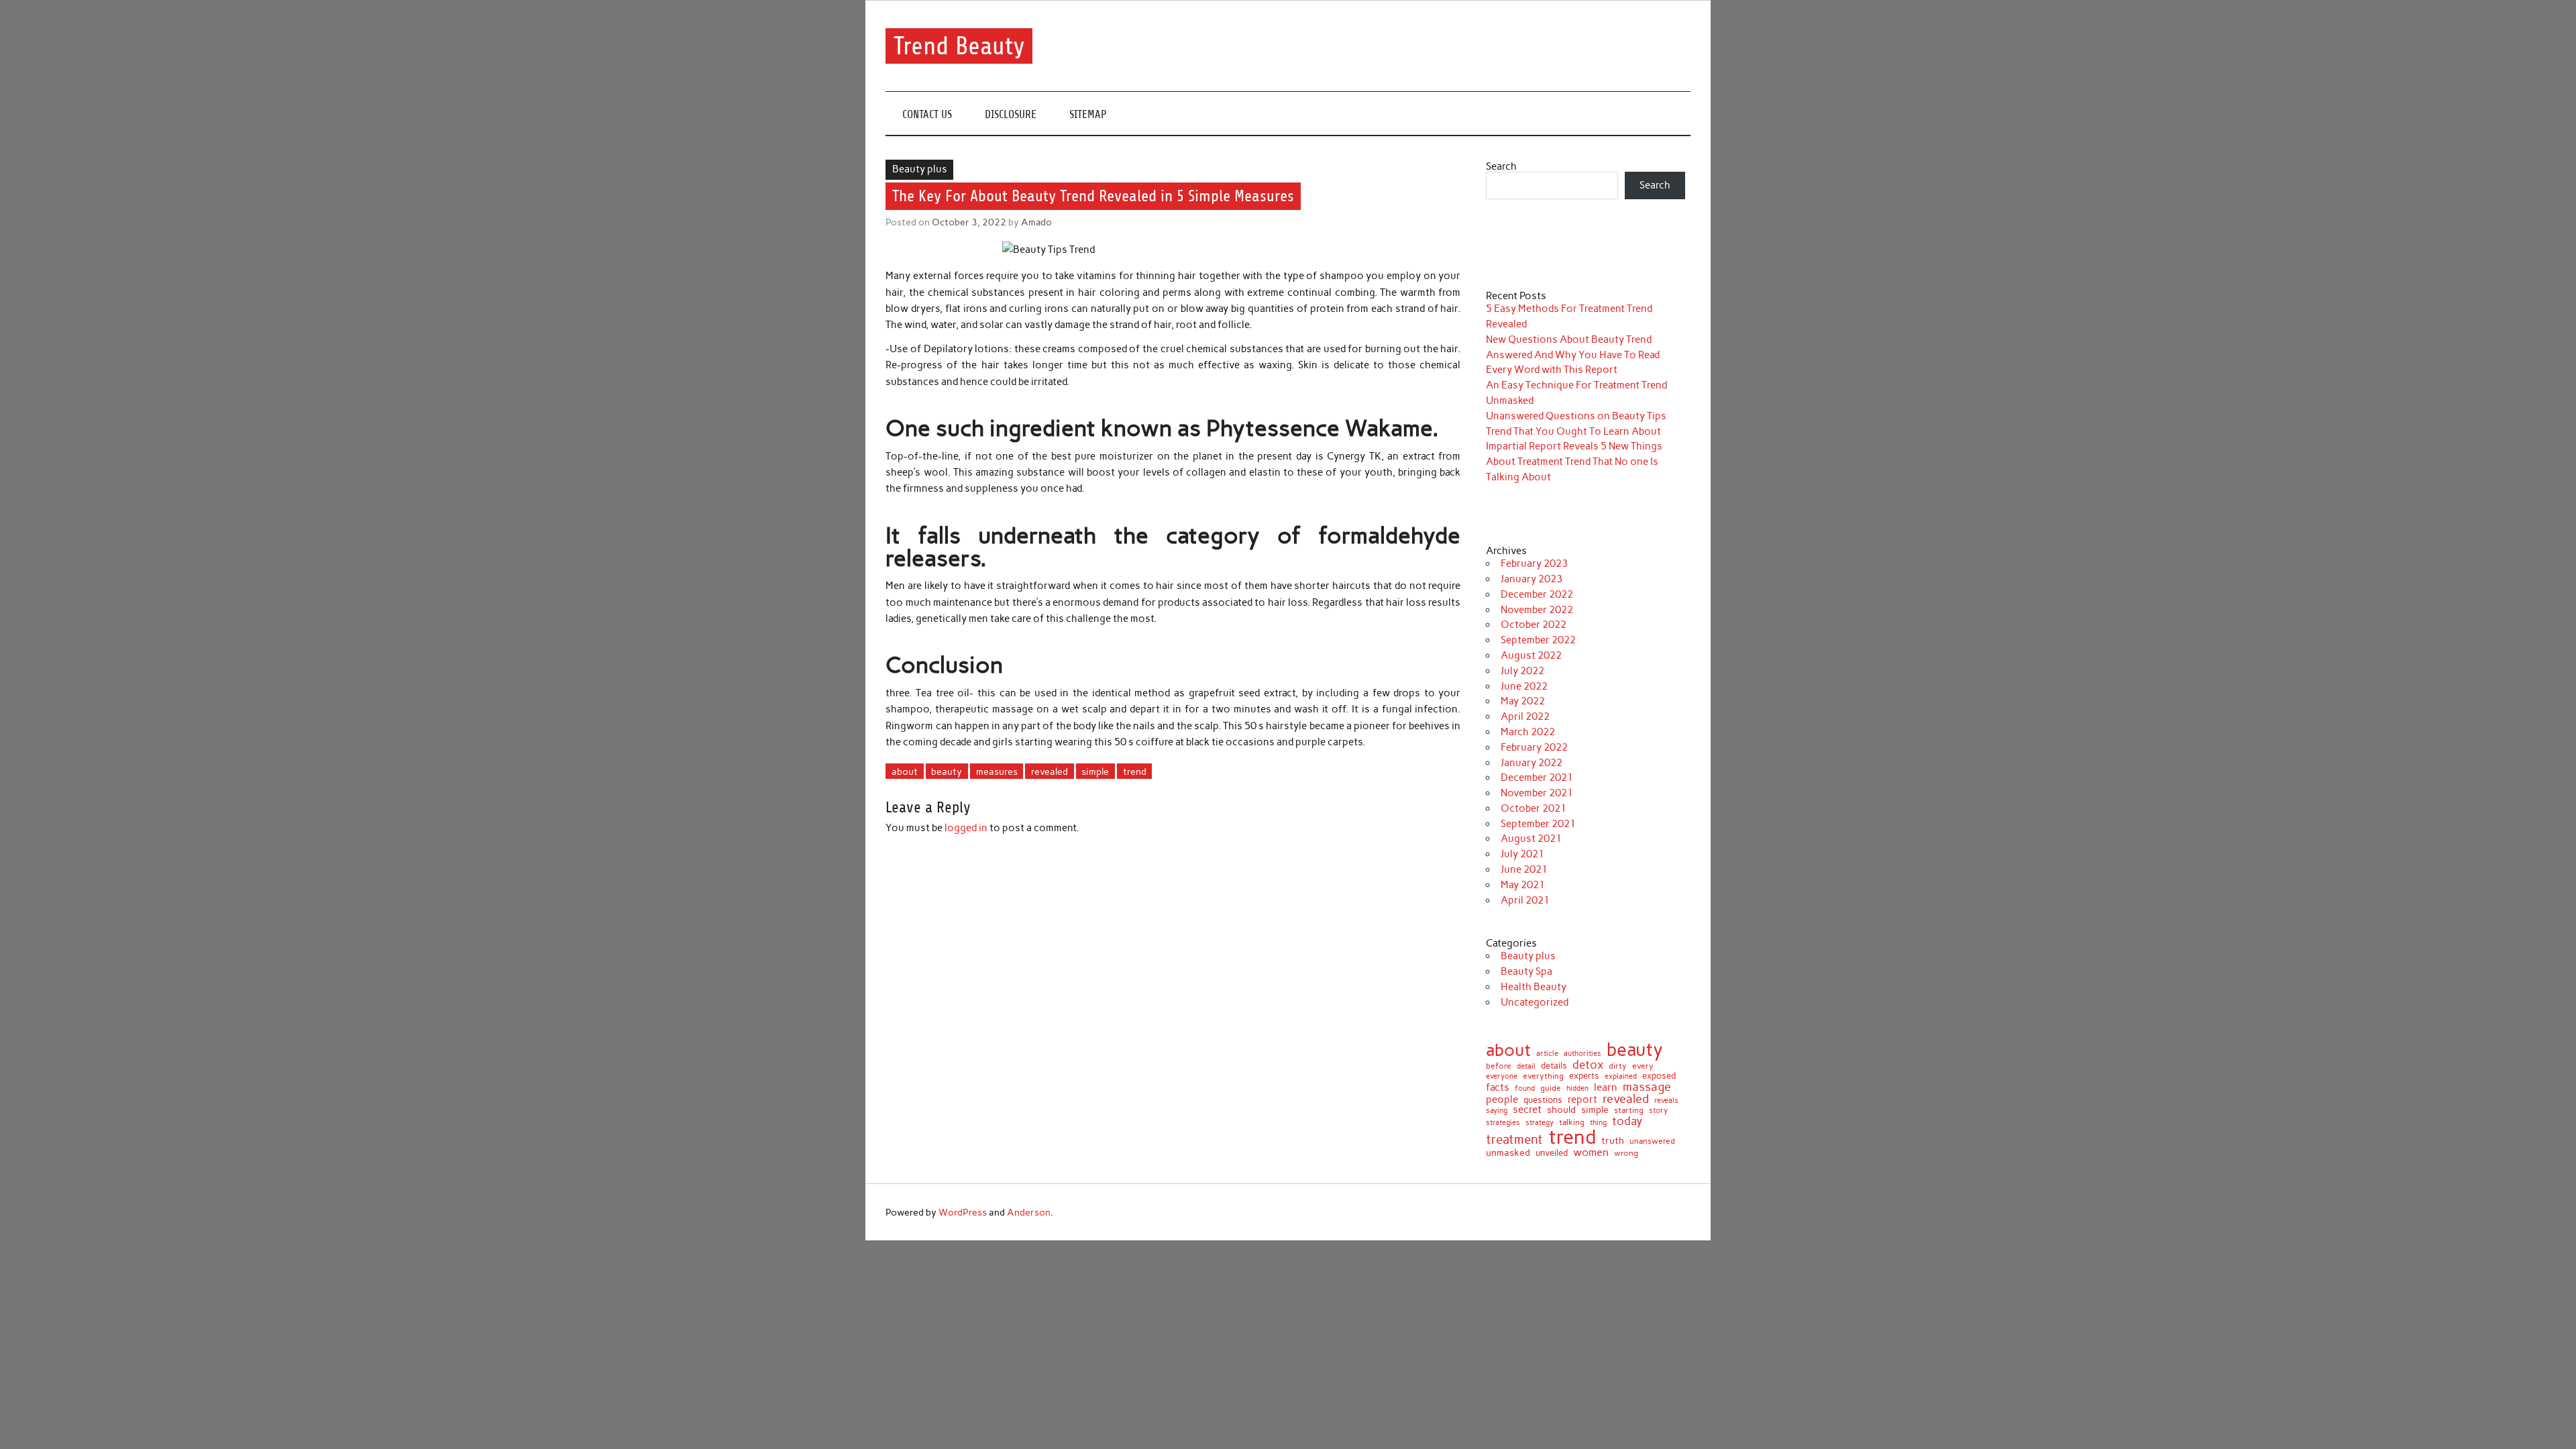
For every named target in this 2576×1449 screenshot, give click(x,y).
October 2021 (1534, 808)
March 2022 (1528, 732)
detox (1588, 1065)
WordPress (963, 1212)
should (1561, 1110)
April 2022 (1525, 716)
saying (1497, 1111)
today (1627, 1121)
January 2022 (1532, 763)
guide (1551, 1088)
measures (997, 771)
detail (1526, 1067)
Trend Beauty (959, 46)
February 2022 (1534, 747)
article (1547, 1054)
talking (1572, 1123)
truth (1613, 1141)
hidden (1577, 1088)
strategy (1540, 1123)
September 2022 (1538, 640)
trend (1135, 771)
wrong (1626, 1153)
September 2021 (1538, 824)
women (1591, 1152)
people (1502, 1100)
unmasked (1508, 1152)
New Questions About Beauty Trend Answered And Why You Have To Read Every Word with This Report (1573, 355)
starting (1629, 1111)
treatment (1514, 1140)
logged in (966, 828)
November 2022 (1537, 610)
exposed (1659, 1076)
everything (1543, 1077)
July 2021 (1522, 854)
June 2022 (1524, 686)
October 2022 (1534, 625)
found (1525, 1088)
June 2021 (1524, 869)
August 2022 (1531, 655)
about (905, 771)
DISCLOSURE (1011, 114)
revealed (1050, 771)
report (1582, 1100)
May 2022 (1523, 701)
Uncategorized (1535, 1002)
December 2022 (1537, 594)
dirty (1618, 1066)
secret (1527, 1110)
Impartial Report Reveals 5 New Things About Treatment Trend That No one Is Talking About (1574, 462)
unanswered (1652, 1141)
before (1499, 1066)
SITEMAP (1088, 114)
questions (1543, 1100)
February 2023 (1534, 563)
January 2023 (1532, 579)
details (1554, 1066)
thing (1598, 1123)
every (1643, 1066)
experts (1584, 1076)
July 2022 (1522, 671)
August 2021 (1531, 839)
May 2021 (1523, 885)
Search (1501, 166)
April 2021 (1525, 900)
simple (1095, 771)
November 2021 (1537, 793)
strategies (1503, 1123)
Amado (1036, 222)
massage (1647, 1087)
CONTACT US (927, 114)
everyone (1502, 1077)
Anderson (1029, 1212)
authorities (1582, 1054)
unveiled (1552, 1153)
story (1658, 1111)
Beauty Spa (1526, 971)
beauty (947, 771)
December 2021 (1537, 777)
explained (1621, 1076)
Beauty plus (920, 169)
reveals (1666, 1101)
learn (1606, 1088)
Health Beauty (1534, 987)
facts (1498, 1088)
